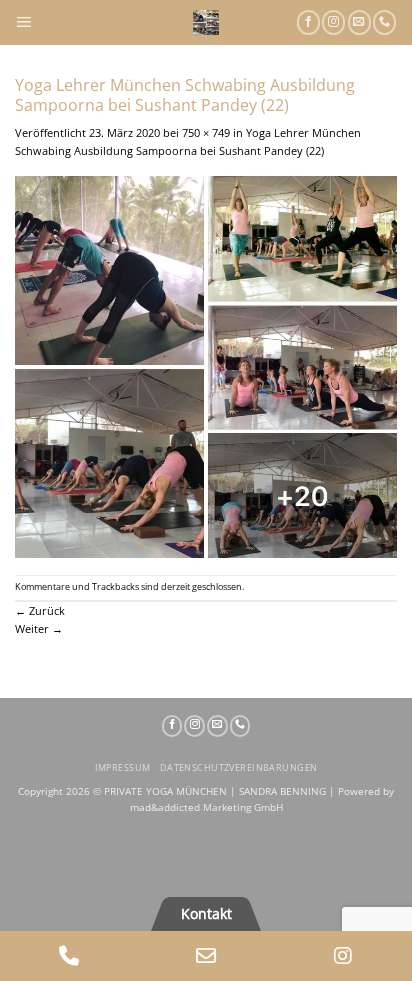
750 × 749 (206, 132)
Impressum (123, 768)
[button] (23, 22)
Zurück (40, 610)
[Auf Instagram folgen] (333, 22)
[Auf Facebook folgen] (308, 22)
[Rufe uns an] (384, 22)
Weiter (39, 628)
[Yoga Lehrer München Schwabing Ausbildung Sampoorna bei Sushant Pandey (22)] (206, 365)
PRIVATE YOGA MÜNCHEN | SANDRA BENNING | (221, 791)
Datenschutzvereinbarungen (239, 768)
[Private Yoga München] (206, 22)
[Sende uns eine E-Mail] (359, 22)
